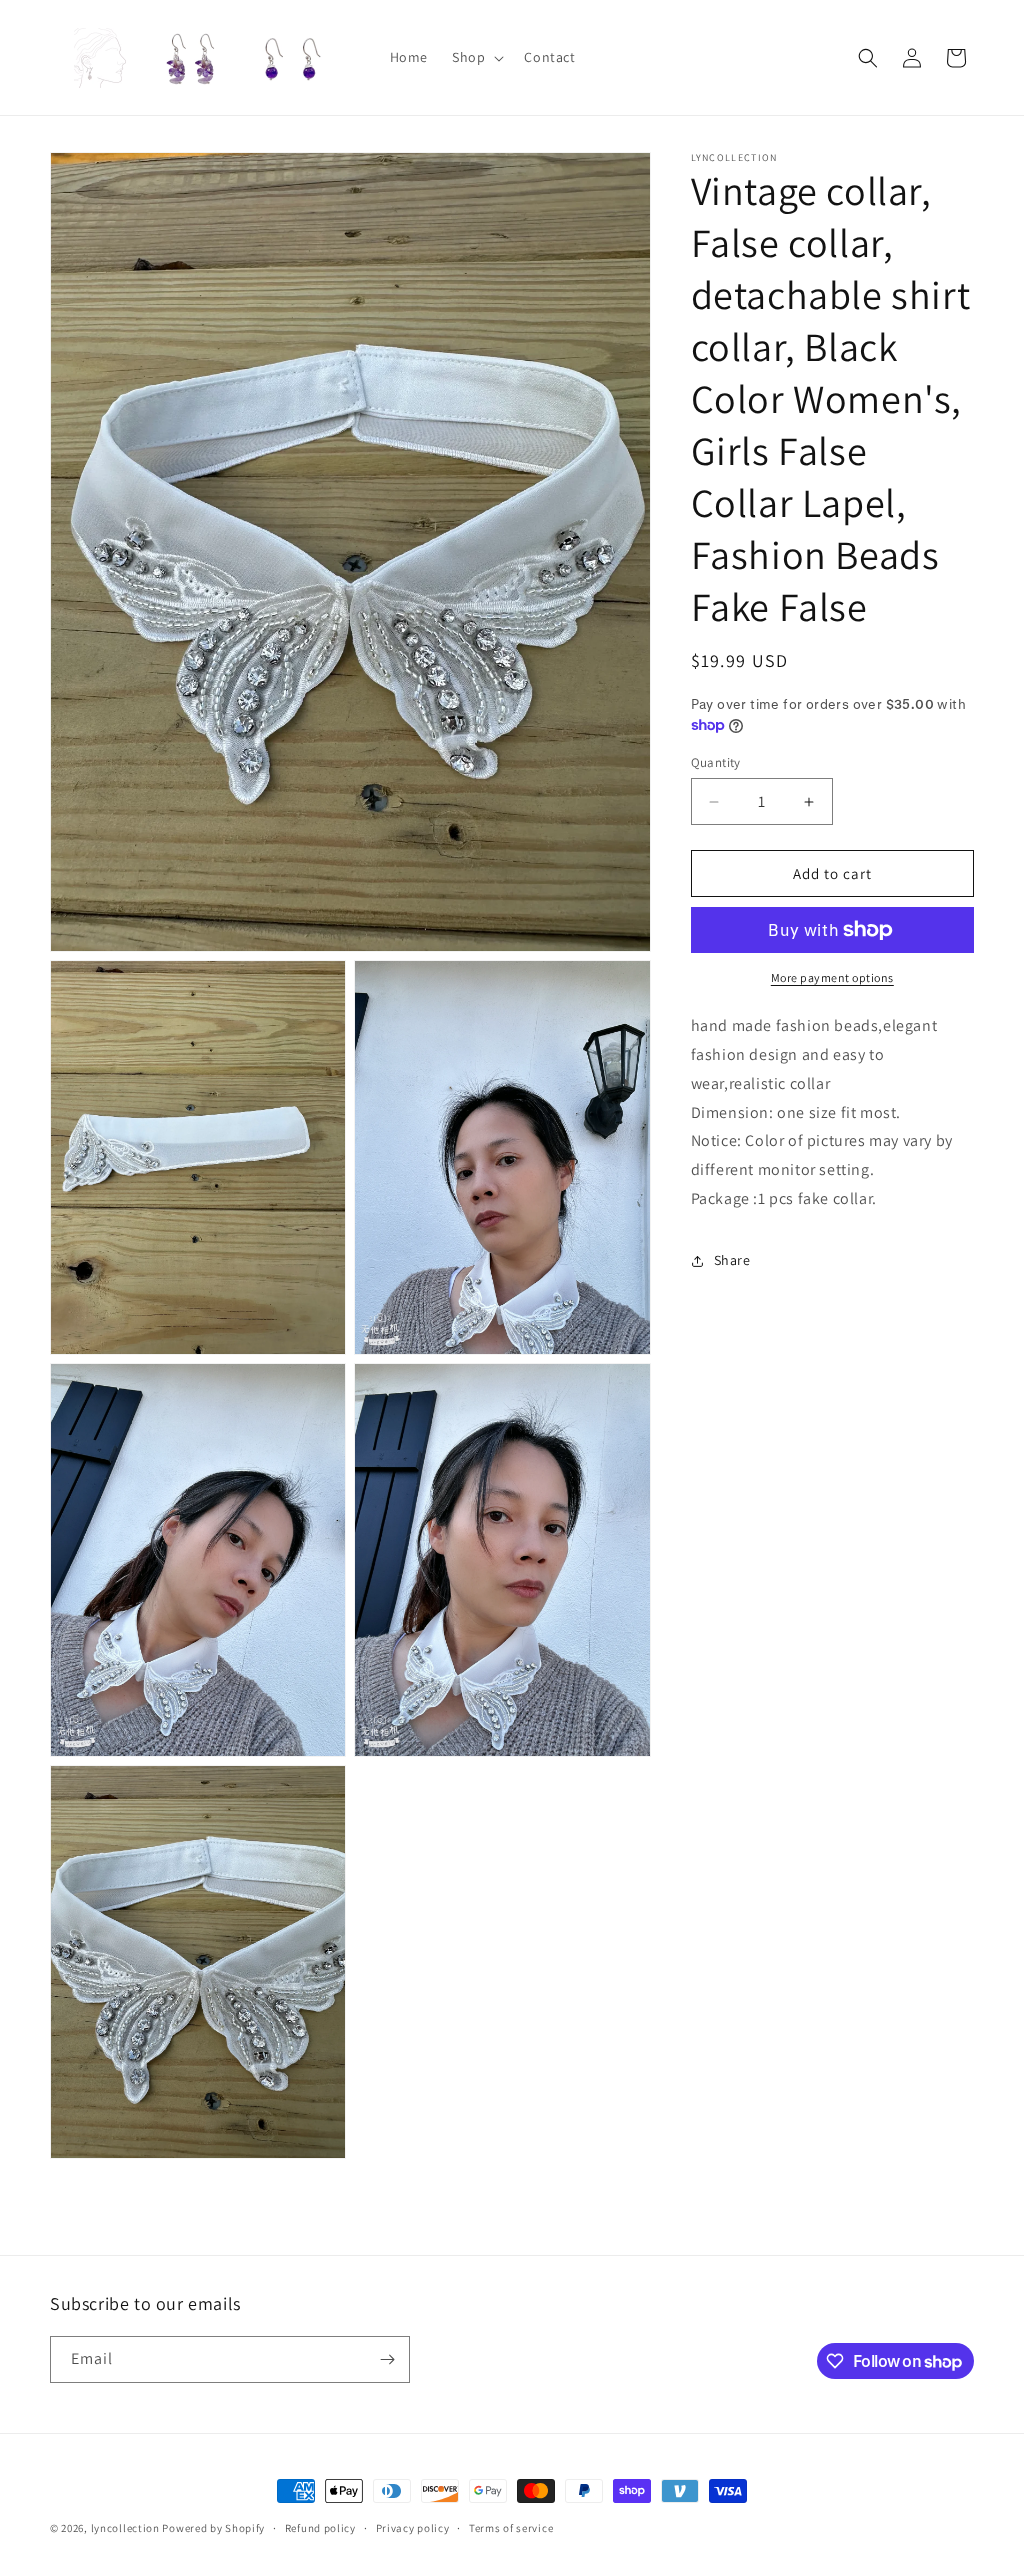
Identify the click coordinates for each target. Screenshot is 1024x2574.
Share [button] (732, 1260)
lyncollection (125, 2528)
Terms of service (511, 2528)
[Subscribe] (387, 2359)
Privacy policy (413, 2528)
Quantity (716, 762)
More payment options (832, 977)
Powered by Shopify (213, 2528)
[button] (476, 57)
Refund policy (320, 2528)
